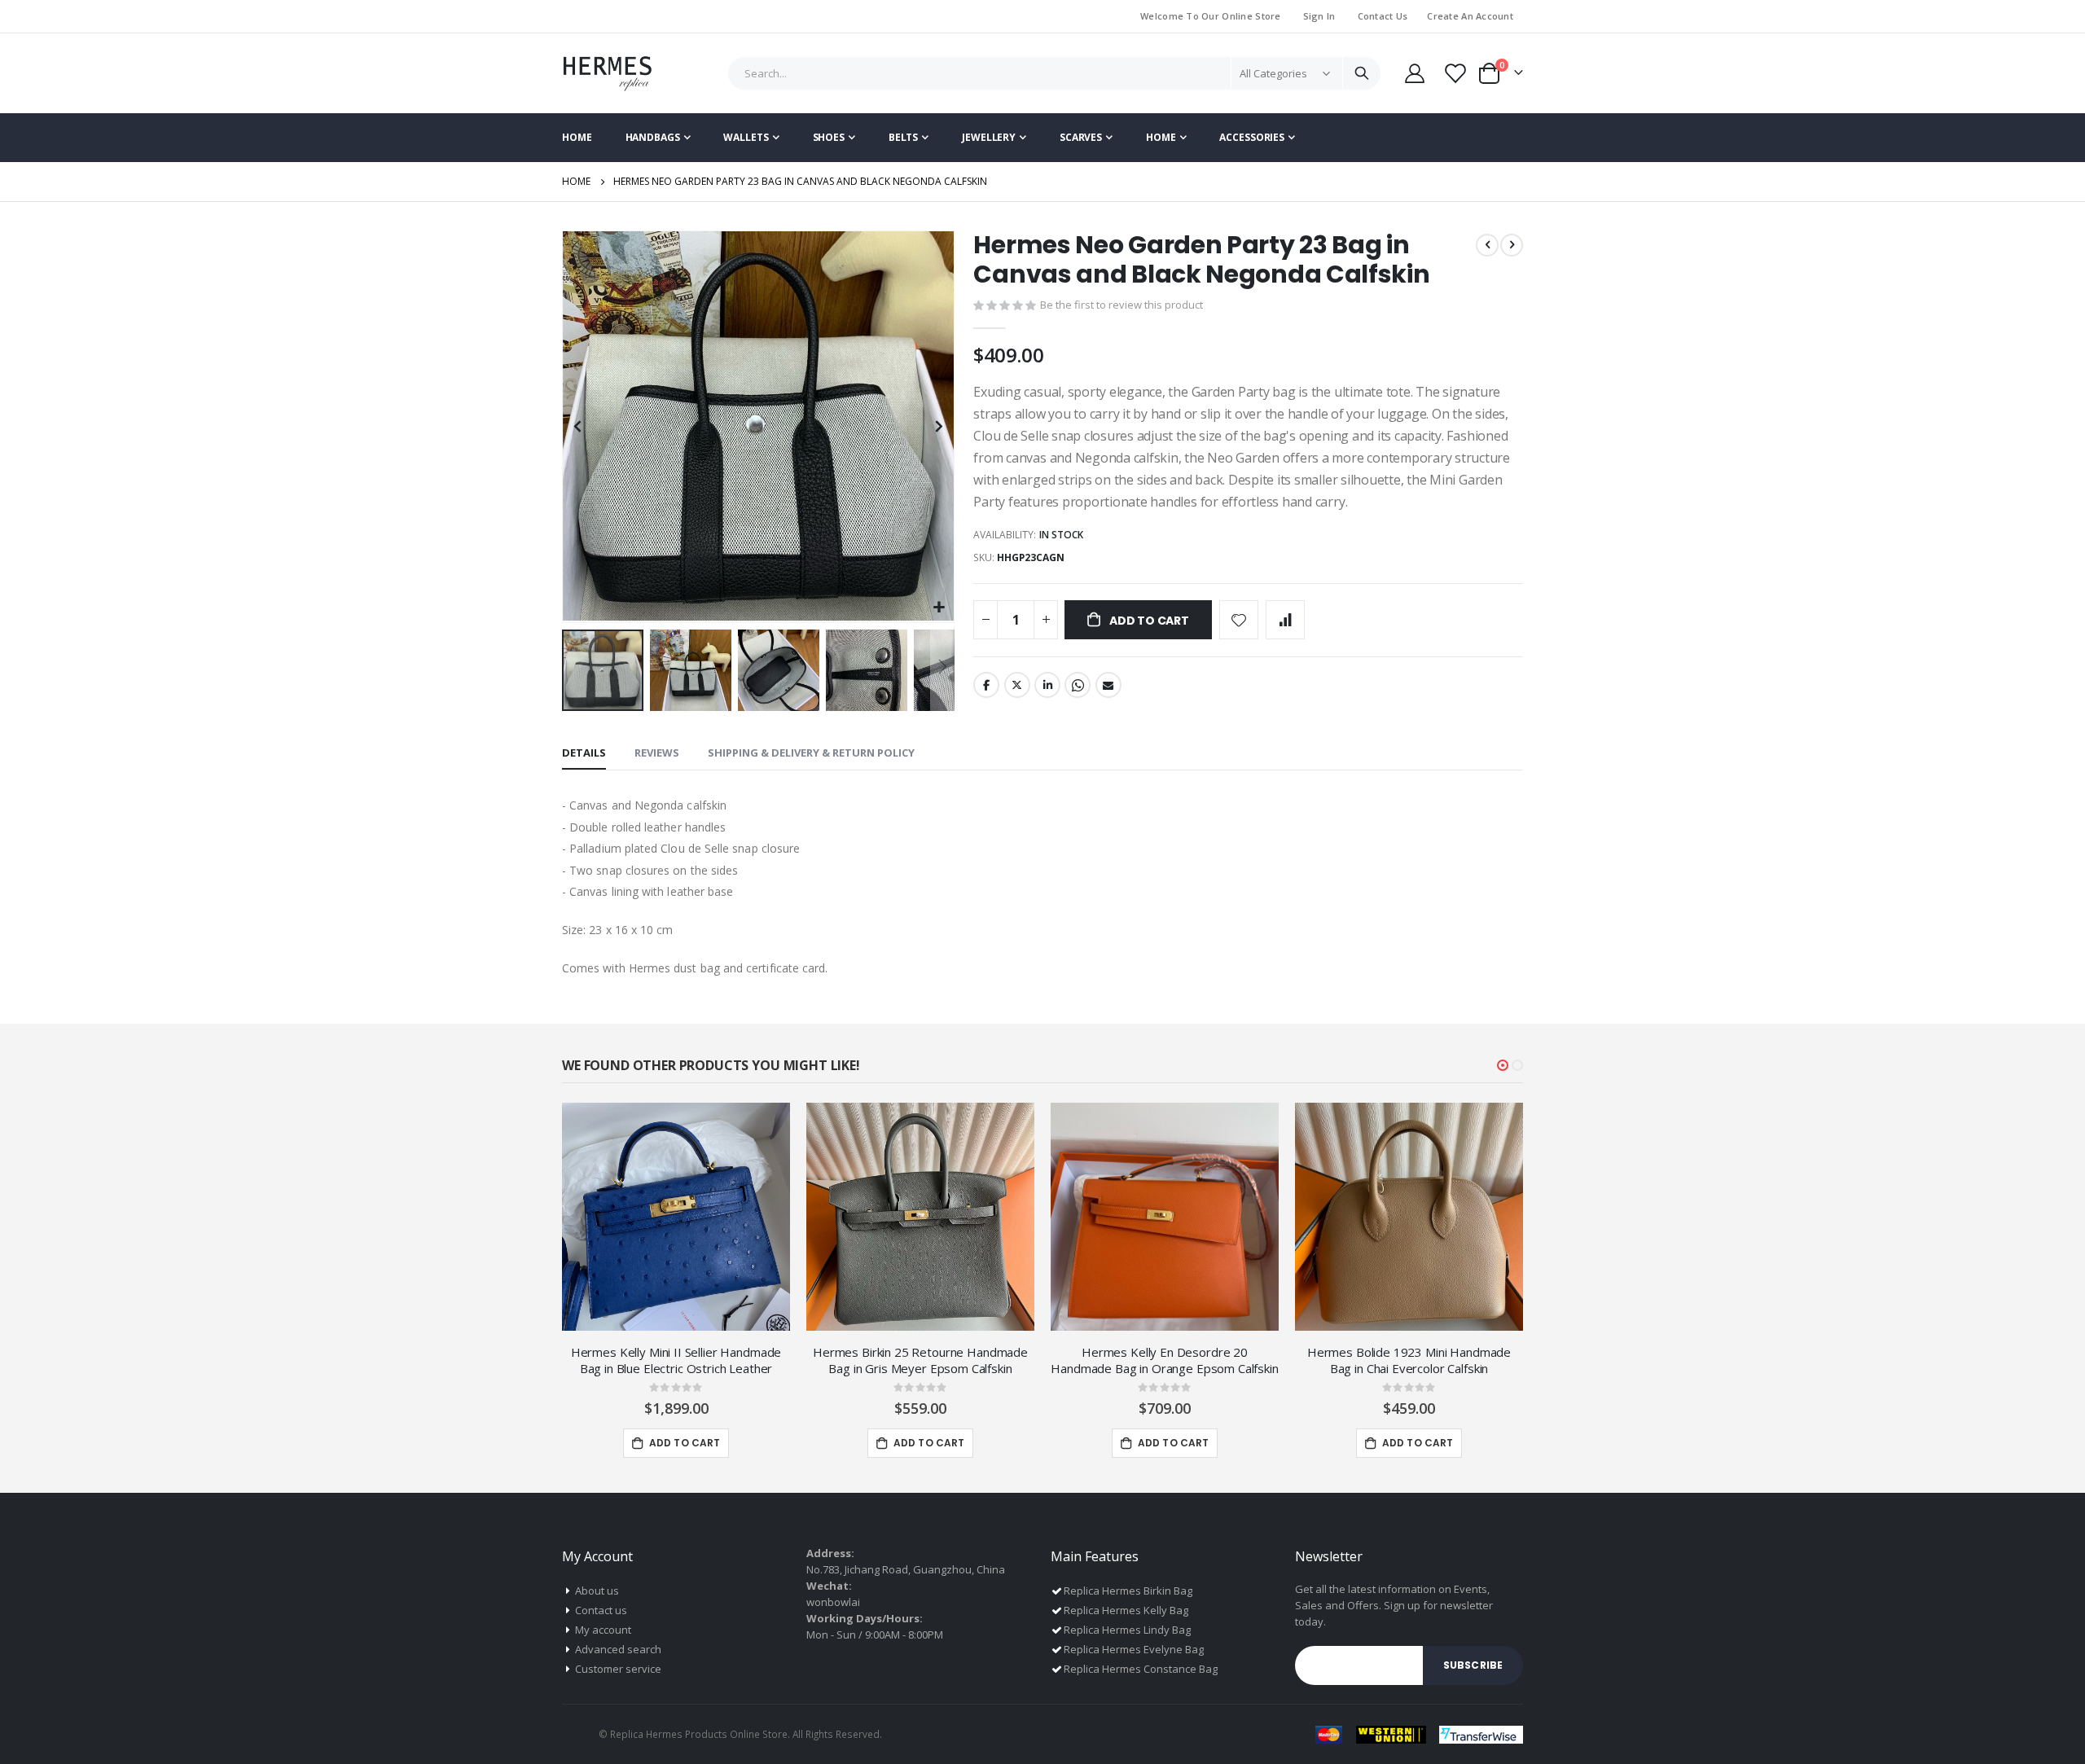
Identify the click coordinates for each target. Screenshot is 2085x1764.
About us (597, 1591)
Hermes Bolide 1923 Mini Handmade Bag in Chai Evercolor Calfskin (1409, 1360)
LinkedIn (1047, 685)
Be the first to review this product (1122, 305)
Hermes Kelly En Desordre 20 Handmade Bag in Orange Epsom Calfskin (1164, 1360)
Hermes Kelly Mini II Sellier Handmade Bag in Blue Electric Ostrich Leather (676, 1360)
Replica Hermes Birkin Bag (1128, 1591)
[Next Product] (1512, 245)
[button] (939, 608)
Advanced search (618, 1649)
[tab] (584, 753)
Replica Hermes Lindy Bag (1127, 1630)
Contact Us (1383, 16)
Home (576, 181)
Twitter (1017, 685)
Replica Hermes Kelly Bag (1126, 1610)
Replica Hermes (646, 1734)
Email (1108, 685)
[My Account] (1414, 73)
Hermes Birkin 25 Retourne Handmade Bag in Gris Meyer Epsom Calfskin (920, 1360)
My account (603, 1630)
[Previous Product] (1487, 245)
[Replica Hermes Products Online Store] (607, 73)
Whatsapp (1078, 685)
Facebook (986, 685)
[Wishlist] (1454, 73)
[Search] (1361, 73)
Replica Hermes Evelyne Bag (1134, 1649)
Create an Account (1470, 16)
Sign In (1319, 16)
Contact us (601, 1610)
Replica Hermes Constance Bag (1141, 1669)
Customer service (618, 1669)
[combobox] (1055, 73)
